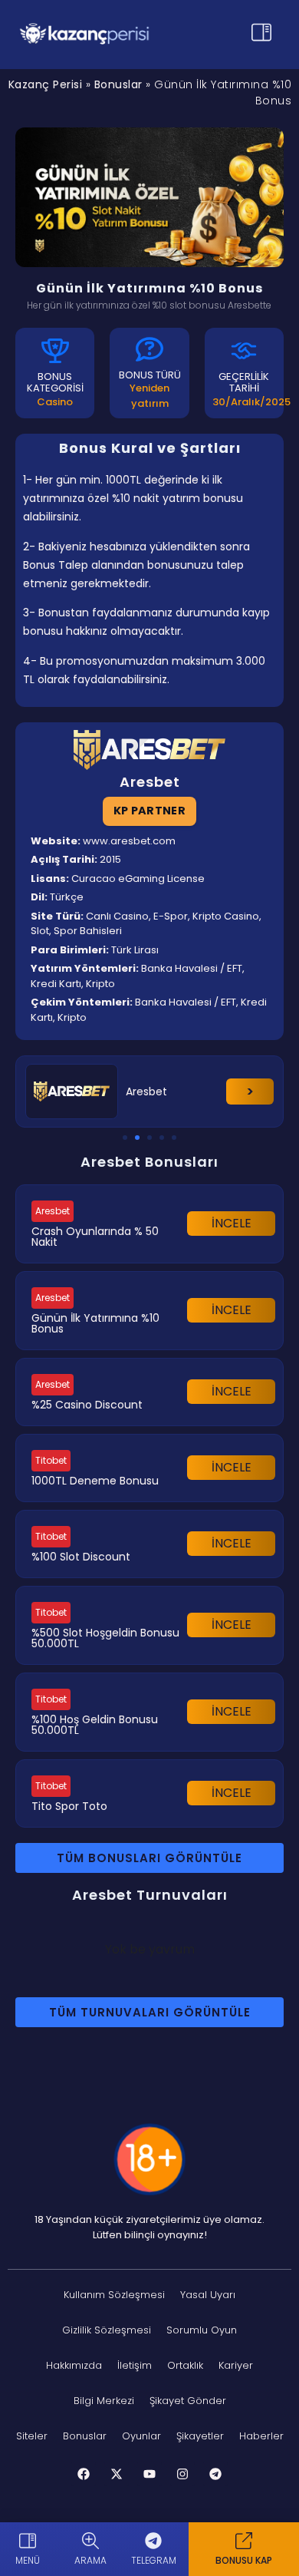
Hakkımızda (74, 2365)
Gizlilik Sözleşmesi (107, 2330)
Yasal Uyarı (208, 2295)
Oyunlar (141, 2436)
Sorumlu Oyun (202, 2330)
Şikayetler (200, 2436)
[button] (125, 1138)
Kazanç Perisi (46, 84)
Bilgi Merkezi (104, 2401)
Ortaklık (185, 2365)
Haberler (261, 2436)
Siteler (32, 2436)
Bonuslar (118, 84)
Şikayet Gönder (188, 2401)
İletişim (135, 2365)
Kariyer (236, 2365)
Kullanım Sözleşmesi (114, 2295)
